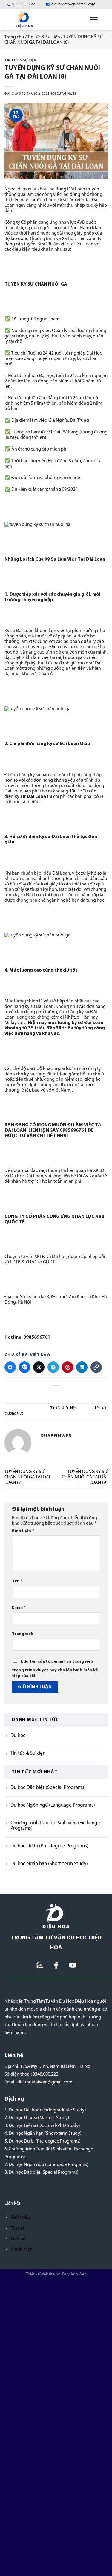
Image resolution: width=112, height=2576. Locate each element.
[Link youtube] (73, 1965)
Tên (17, 1582)
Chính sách (22, 2250)
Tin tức (17, 2228)
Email (19, 1608)
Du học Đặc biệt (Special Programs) (48, 1788)
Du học (18, 1736)
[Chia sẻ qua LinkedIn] (82, 1367)
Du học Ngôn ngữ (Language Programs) (53, 1805)
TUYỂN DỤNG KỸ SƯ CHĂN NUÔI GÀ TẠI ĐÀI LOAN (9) (85, 1477)
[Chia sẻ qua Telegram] (53, 1367)
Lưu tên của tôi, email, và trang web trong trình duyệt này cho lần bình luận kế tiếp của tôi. (55, 1669)
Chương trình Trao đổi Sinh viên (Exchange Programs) (55, 1826)
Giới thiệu (20, 2218)
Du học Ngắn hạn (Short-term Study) (49, 1864)
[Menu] (94, 19)
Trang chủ (14, 37)
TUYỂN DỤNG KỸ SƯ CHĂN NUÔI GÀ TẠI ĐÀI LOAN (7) (27, 1477)
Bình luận (23, 1531)
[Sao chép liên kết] (96, 1367)
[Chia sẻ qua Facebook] (10, 1367)
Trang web (23, 1634)
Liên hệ (18, 2239)
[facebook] (56, 1965)
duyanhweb (67, 94)
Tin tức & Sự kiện (44, 37)
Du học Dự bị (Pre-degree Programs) (49, 1846)
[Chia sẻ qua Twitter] (39, 1367)
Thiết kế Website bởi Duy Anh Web (56, 2274)
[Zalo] (40, 1965)
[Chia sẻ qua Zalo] (24, 1367)
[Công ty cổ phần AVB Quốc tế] (56, 1916)
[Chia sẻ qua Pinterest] (67, 1367)
